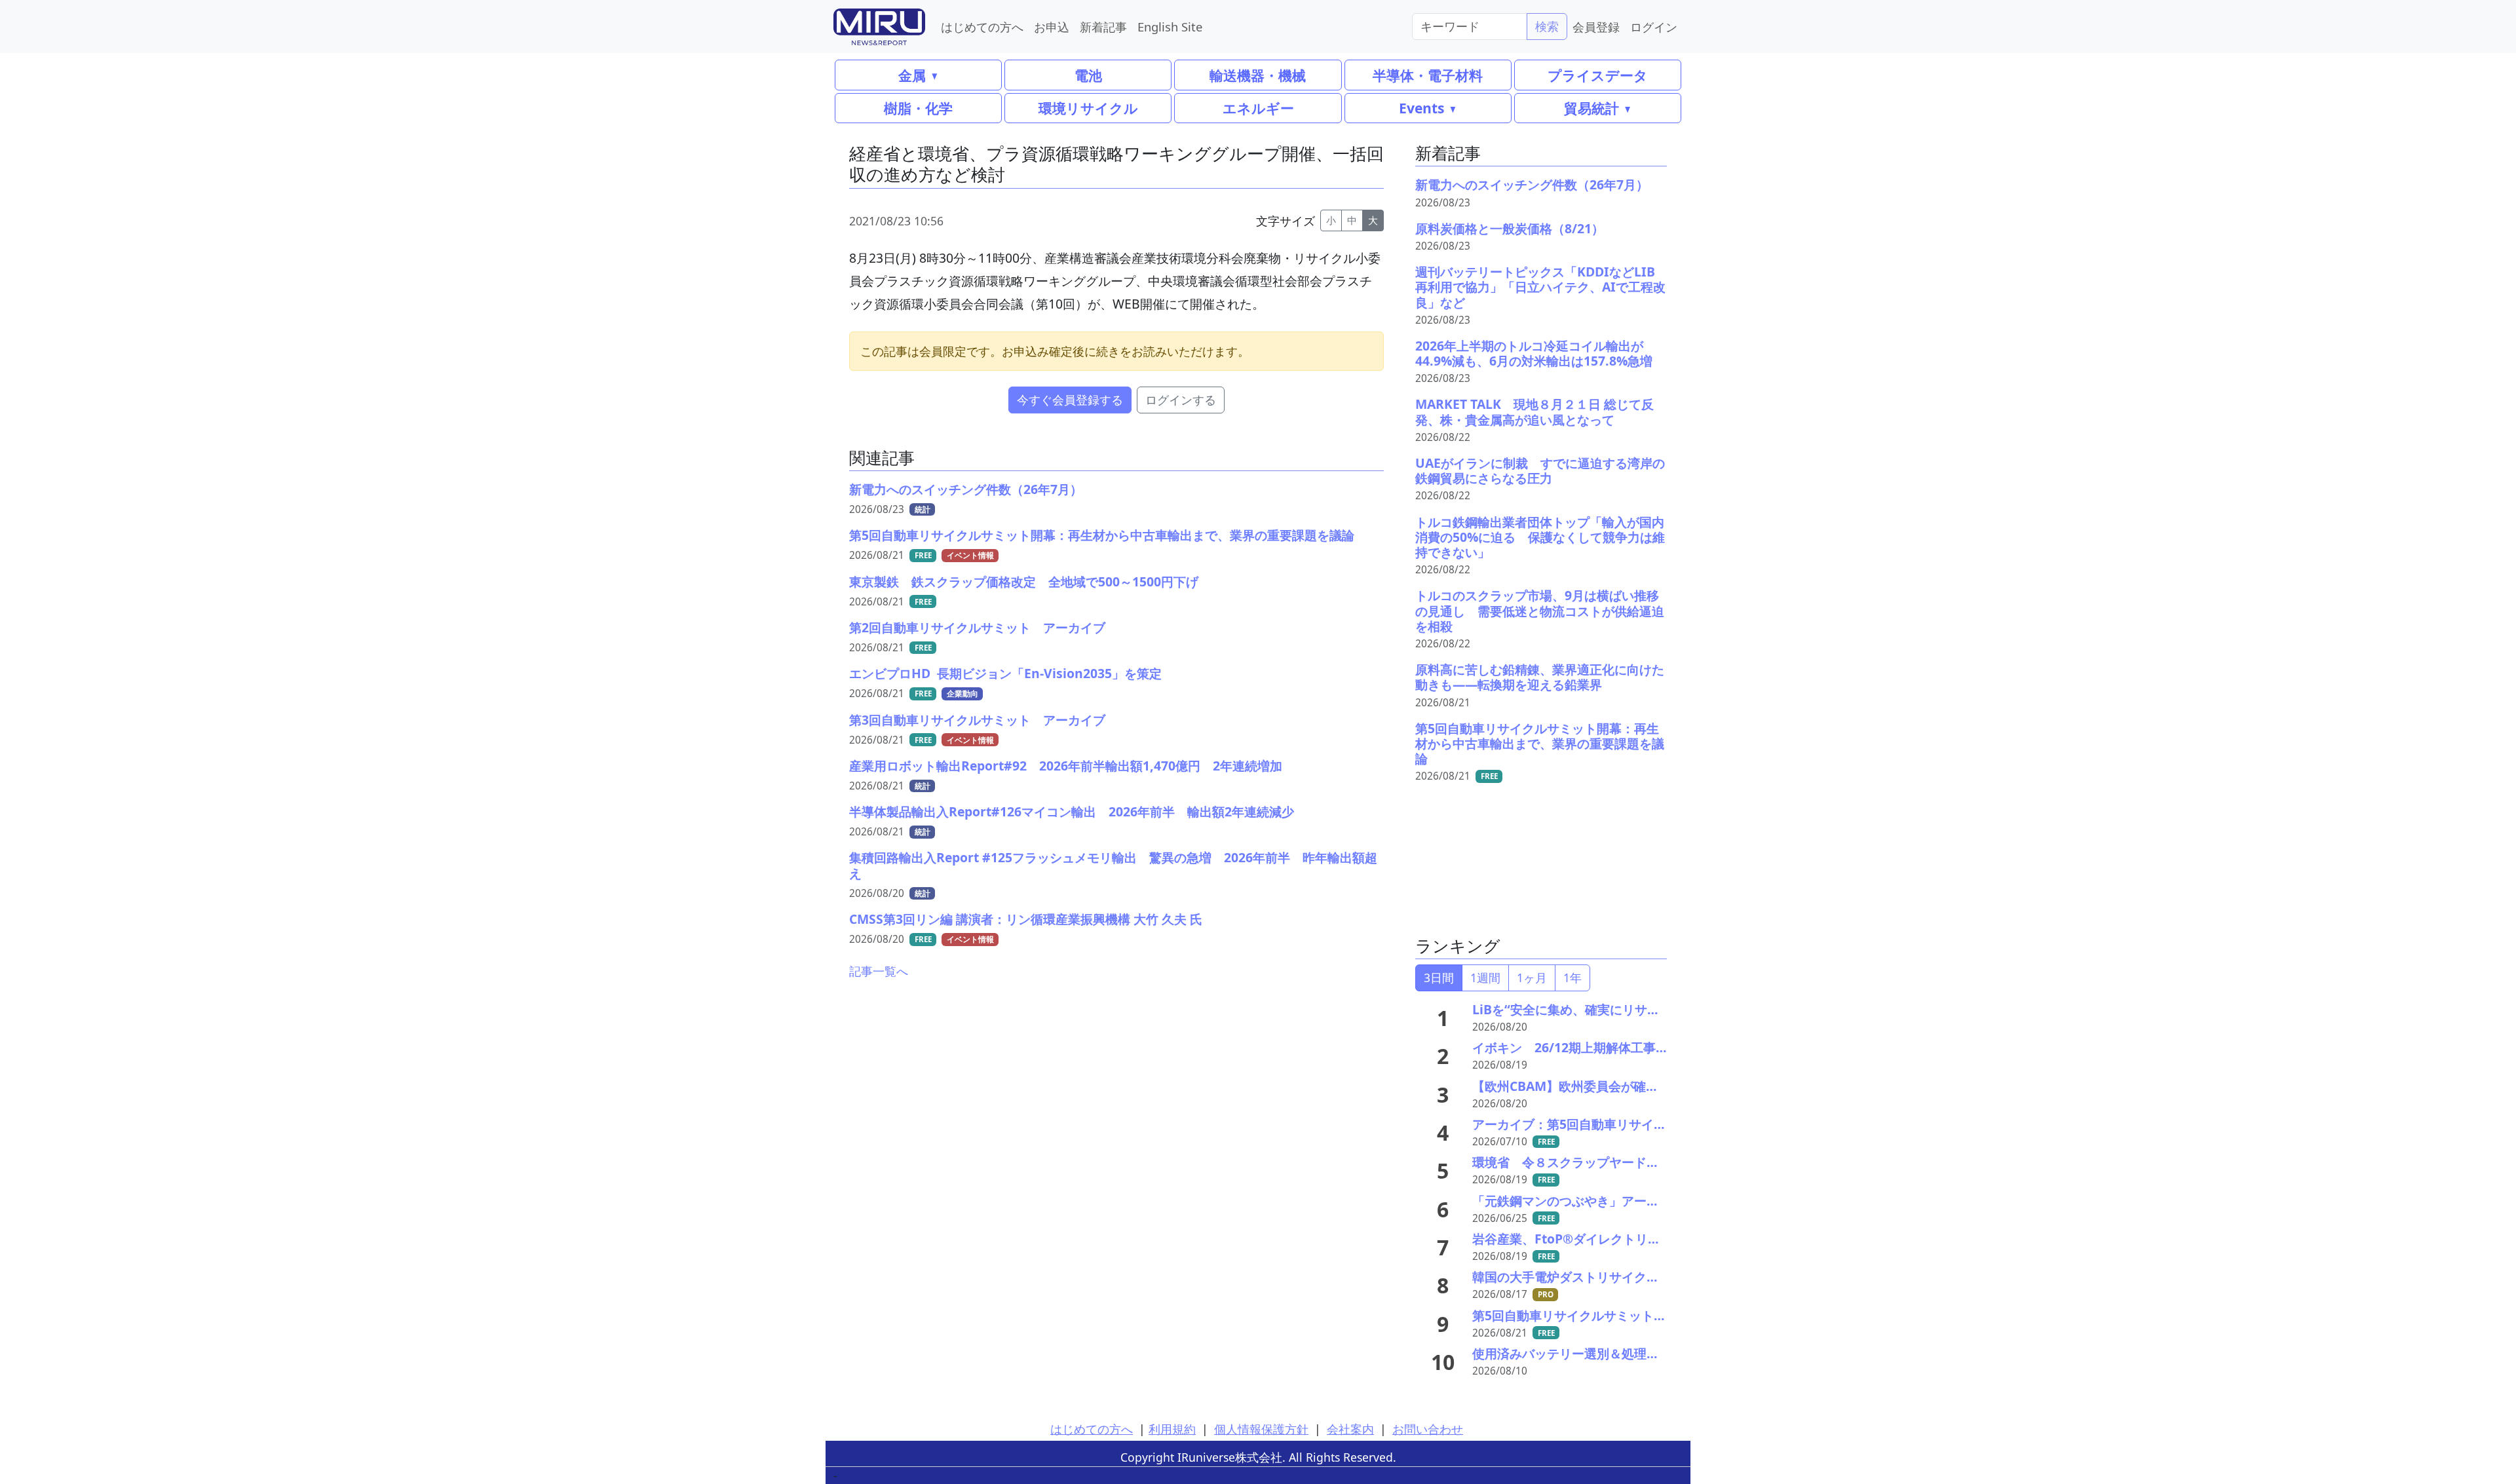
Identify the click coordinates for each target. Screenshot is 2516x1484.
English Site (1170, 27)
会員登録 (1596, 27)
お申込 (1052, 27)
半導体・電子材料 (1428, 75)
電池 (1088, 75)
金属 (912, 75)
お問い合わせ (1428, 1429)
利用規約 (1172, 1429)
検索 (1547, 26)
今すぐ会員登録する (1070, 400)
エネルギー (1258, 108)
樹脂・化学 (918, 108)
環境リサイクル (1088, 108)
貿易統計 (1592, 108)
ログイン (1654, 27)
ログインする (1181, 400)
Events (1421, 108)
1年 (1572, 978)
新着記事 (1103, 27)
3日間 (1439, 978)
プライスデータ (1598, 75)
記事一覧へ (879, 971)
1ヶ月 (1532, 978)
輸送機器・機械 (1258, 75)
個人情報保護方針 (1261, 1429)
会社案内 (1350, 1429)
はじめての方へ (982, 27)
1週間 (1485, 978)
